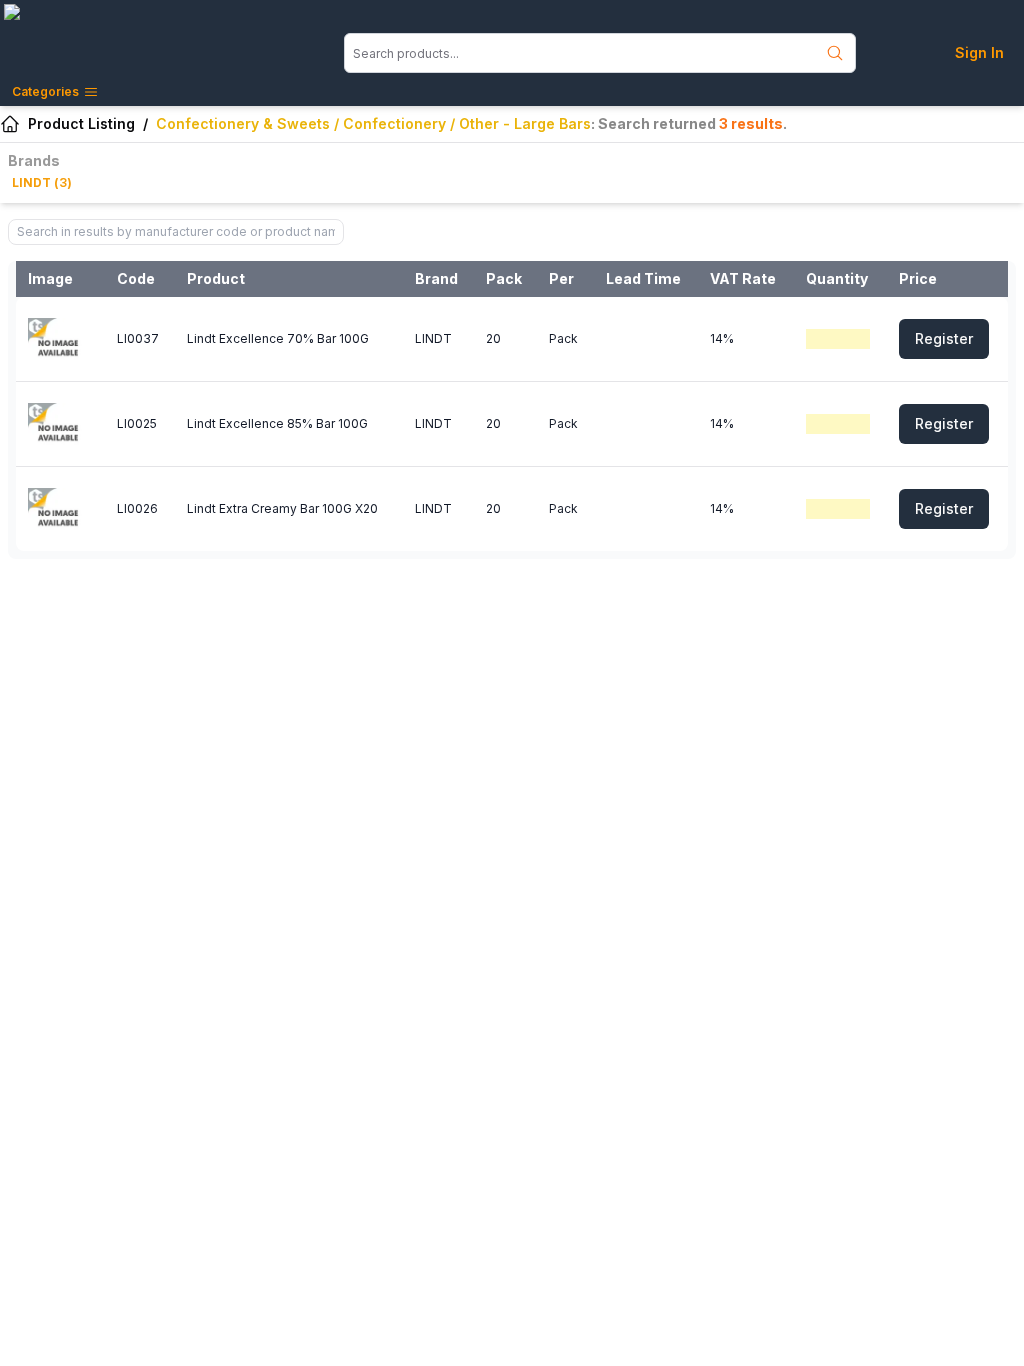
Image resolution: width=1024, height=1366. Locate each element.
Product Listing (81, 123)
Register (944, 338)
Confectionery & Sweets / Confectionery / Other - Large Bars (373, 123)
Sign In (979, 52)
